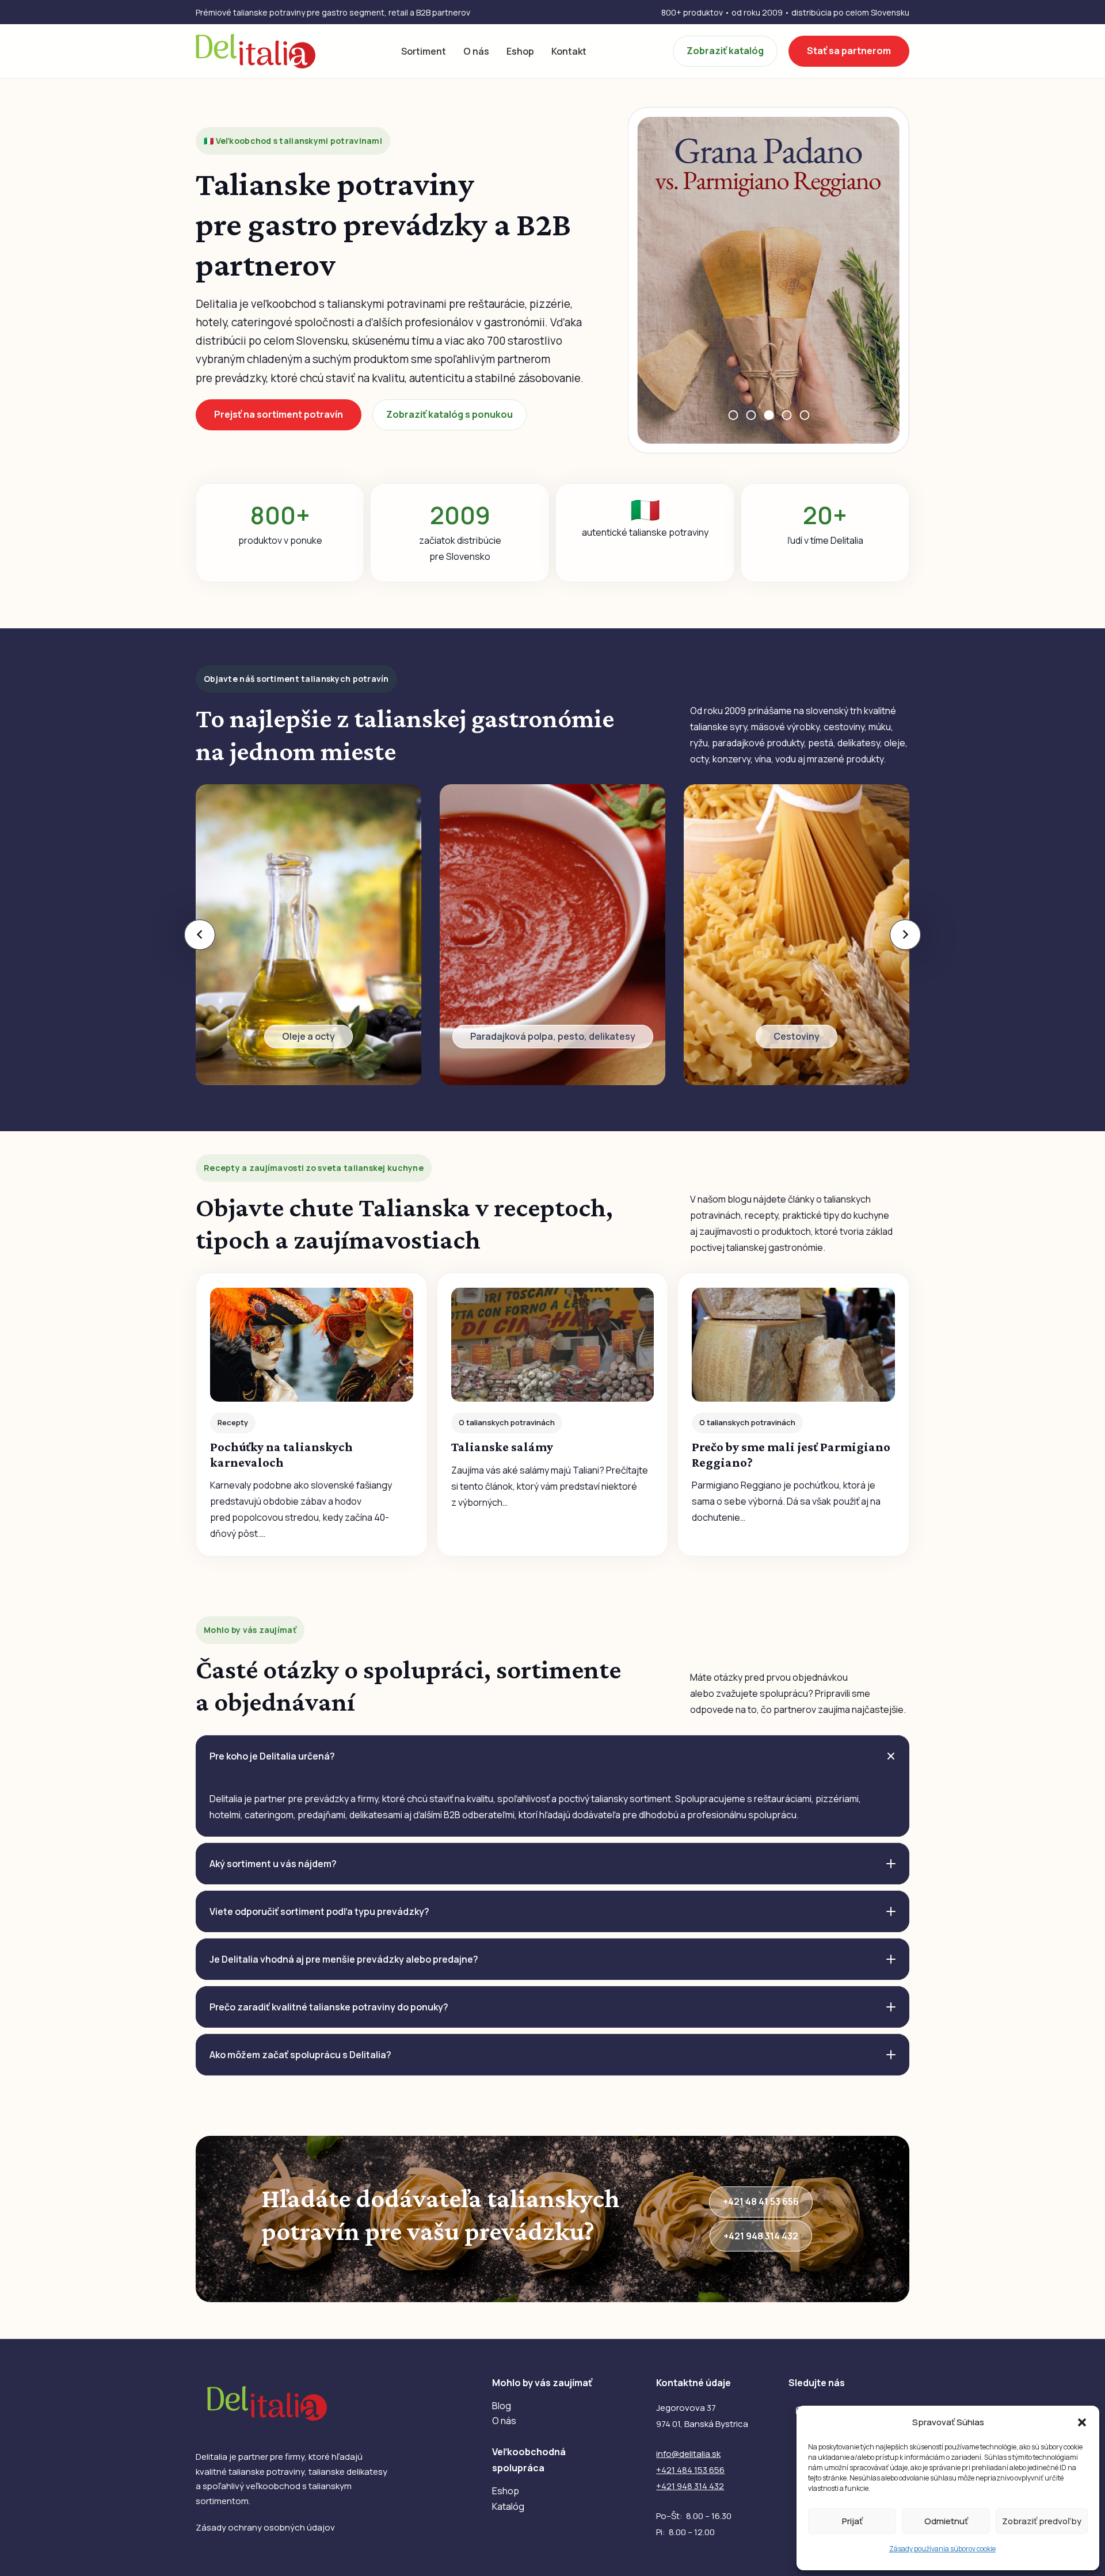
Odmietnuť (946, 2521)
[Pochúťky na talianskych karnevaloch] (312, 1414)
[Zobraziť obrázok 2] (751, 415)
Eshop (506, 2491)
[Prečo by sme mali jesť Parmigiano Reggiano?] (793, 1414)
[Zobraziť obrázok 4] (786, 415)
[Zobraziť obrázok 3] (769, 415)
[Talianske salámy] (553, 1414)
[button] (1082, 2422)
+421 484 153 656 (690, 2470)
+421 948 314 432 (690, 2486)
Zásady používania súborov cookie (942, 2549)
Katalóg (508, 2506)
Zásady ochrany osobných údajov (265, 2527)
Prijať (852, 2521)
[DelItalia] (256, 51)
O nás (504, 2421)
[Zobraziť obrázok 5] (804, 415)
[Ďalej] (905, 935)
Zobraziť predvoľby (1042, 2521)
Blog (502, 2406)
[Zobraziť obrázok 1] (733, 415)
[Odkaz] (308, 935)
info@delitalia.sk (688, 2454)
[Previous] (200, 935)
